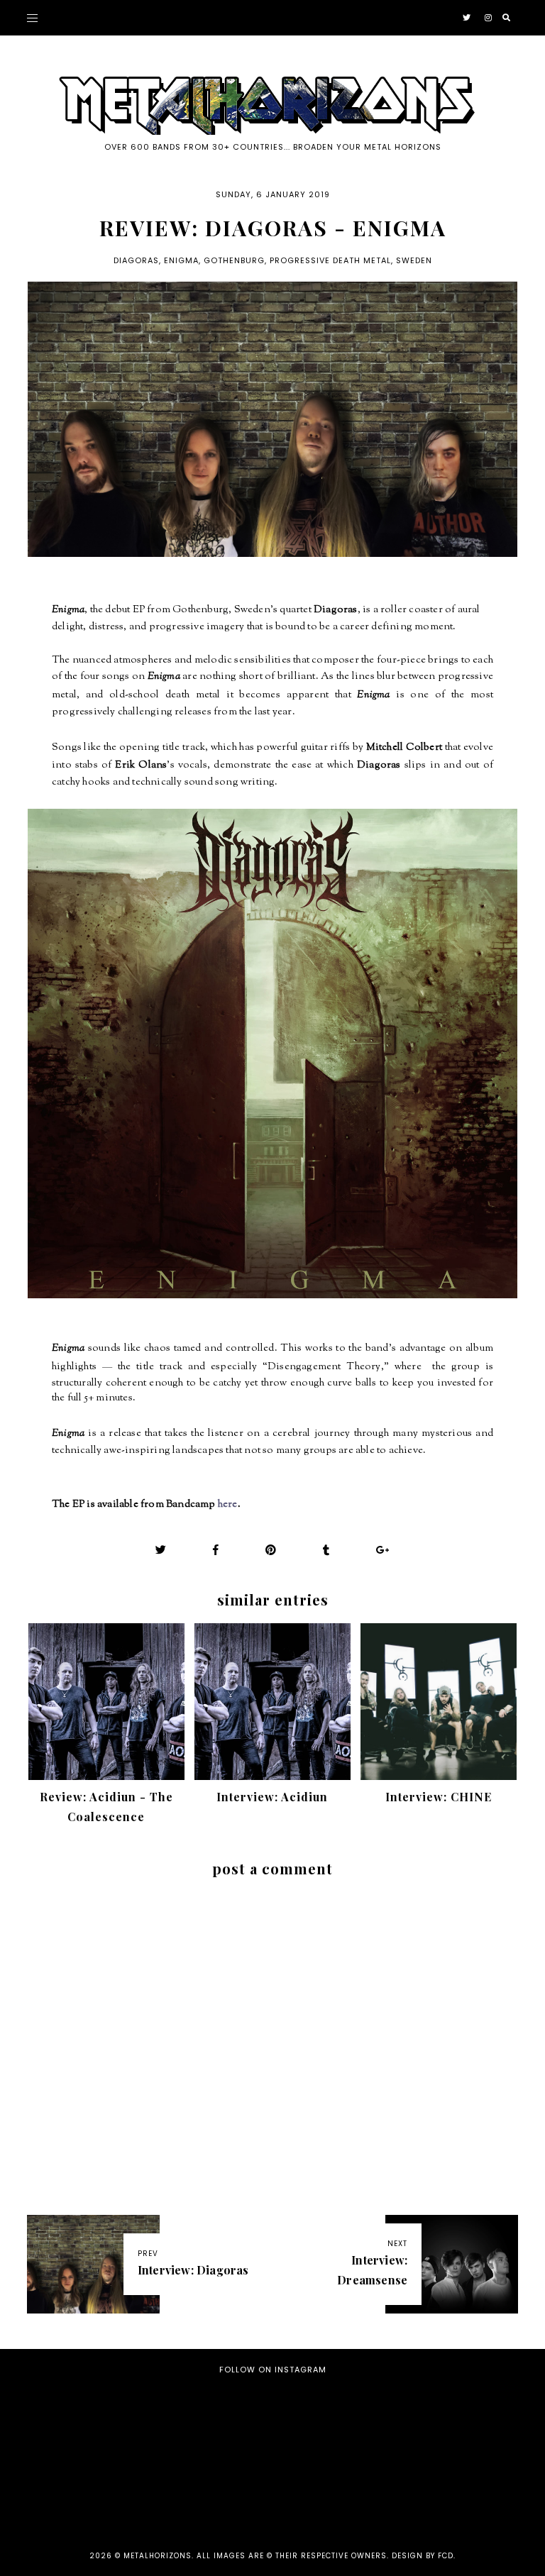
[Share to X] (161, 1550)
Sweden (414, 260)
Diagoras (136, 260)
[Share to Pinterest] (271, 1550)
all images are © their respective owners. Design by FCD (325, 2556)
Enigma (181, 260)
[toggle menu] (32, 18)
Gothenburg (234, 260)
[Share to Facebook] (216, 1550)
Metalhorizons (158, 2556)
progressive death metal (330, 260)
